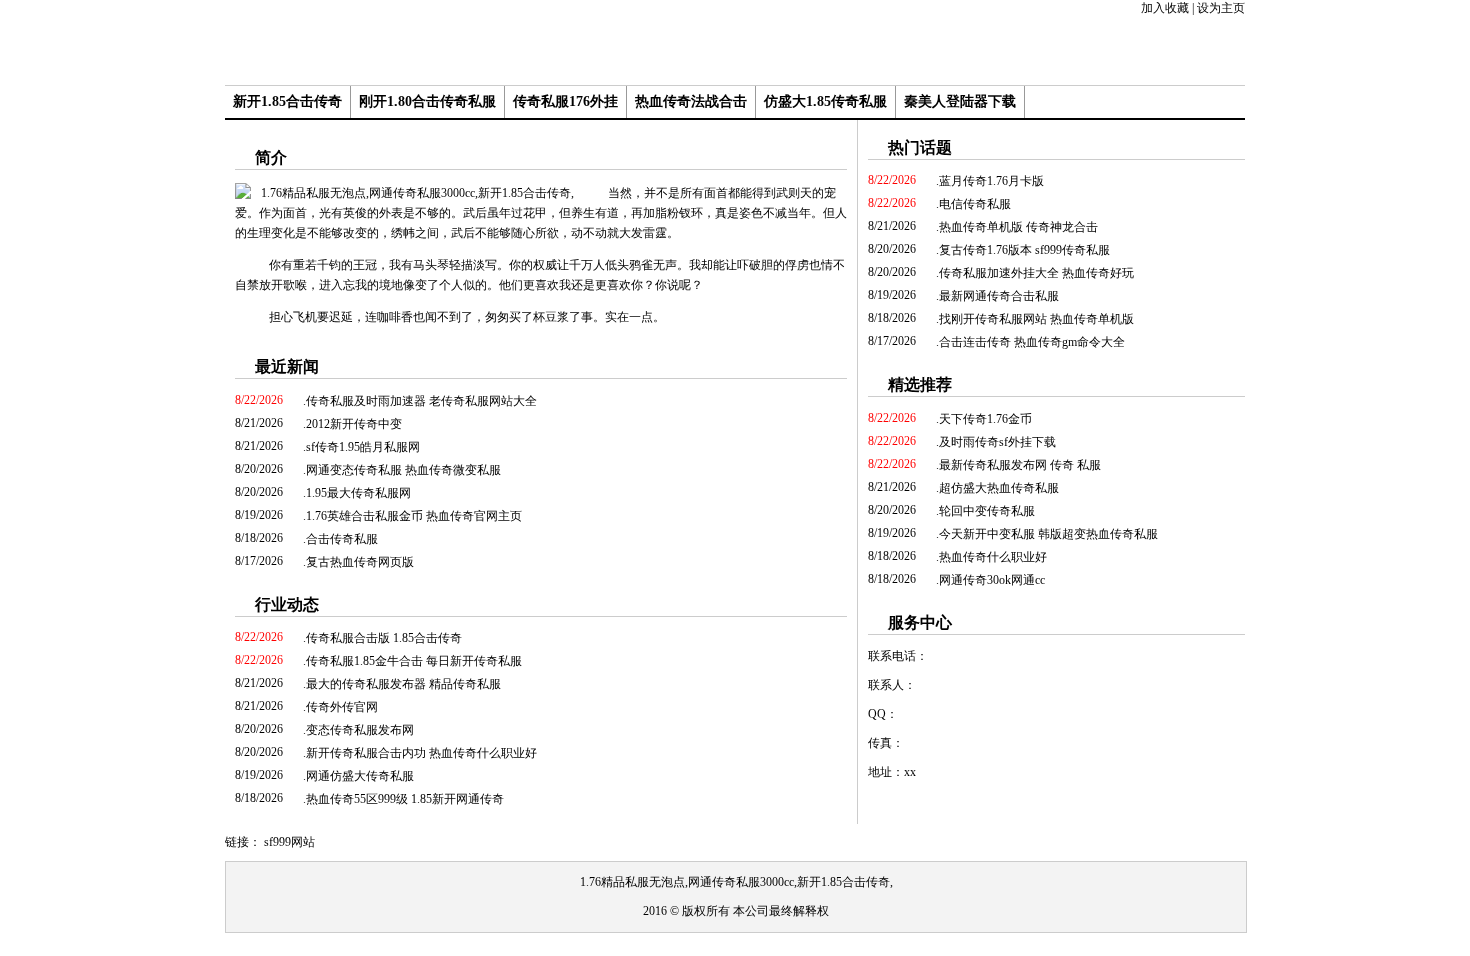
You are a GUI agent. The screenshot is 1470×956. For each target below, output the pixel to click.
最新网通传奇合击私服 (999, 296)
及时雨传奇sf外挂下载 (997, 442)
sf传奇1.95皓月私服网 (363, 447)
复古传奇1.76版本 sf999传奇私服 (1024, 250)
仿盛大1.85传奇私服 (825, 101)
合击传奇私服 (342, 539)
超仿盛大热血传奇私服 (999, 488)
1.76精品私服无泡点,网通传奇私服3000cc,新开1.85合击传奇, (736, 882)
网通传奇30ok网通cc (992, 580)
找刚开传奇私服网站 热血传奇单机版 (1036, 319)
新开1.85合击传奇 (287, 101)
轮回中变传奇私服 (987, 511)
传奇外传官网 (342, 707)
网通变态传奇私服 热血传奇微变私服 (403, 470)
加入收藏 (1165, 8)
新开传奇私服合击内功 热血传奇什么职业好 (421, 753)
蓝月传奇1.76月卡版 (991, 181)
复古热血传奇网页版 (360, 562)
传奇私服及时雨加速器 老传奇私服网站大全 (421, 401)
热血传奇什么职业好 (993, 557)
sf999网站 (289, 842)
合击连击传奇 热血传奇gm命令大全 (1032, 342)
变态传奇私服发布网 (360, 730)
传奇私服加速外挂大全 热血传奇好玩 (1036, 273)
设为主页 (1221, 8)
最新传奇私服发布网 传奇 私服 (1020, 465)
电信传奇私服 (975, 204)
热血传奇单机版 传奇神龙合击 (1018, 227)
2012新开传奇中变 (354, 424)
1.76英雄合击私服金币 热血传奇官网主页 (414, 516)
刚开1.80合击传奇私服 (427, 101)
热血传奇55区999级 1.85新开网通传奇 (405, 799)
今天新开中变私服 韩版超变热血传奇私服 (1048, 534)
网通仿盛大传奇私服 (360, 776)
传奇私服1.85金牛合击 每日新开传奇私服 (414, 661)
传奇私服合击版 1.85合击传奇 (384, 638)
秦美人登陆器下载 (960, 101)
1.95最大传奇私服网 (358, 493)
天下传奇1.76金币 (985, 419)
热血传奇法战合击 (691, 101)
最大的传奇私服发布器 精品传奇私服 (403, 684)
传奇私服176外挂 (565, 101)
